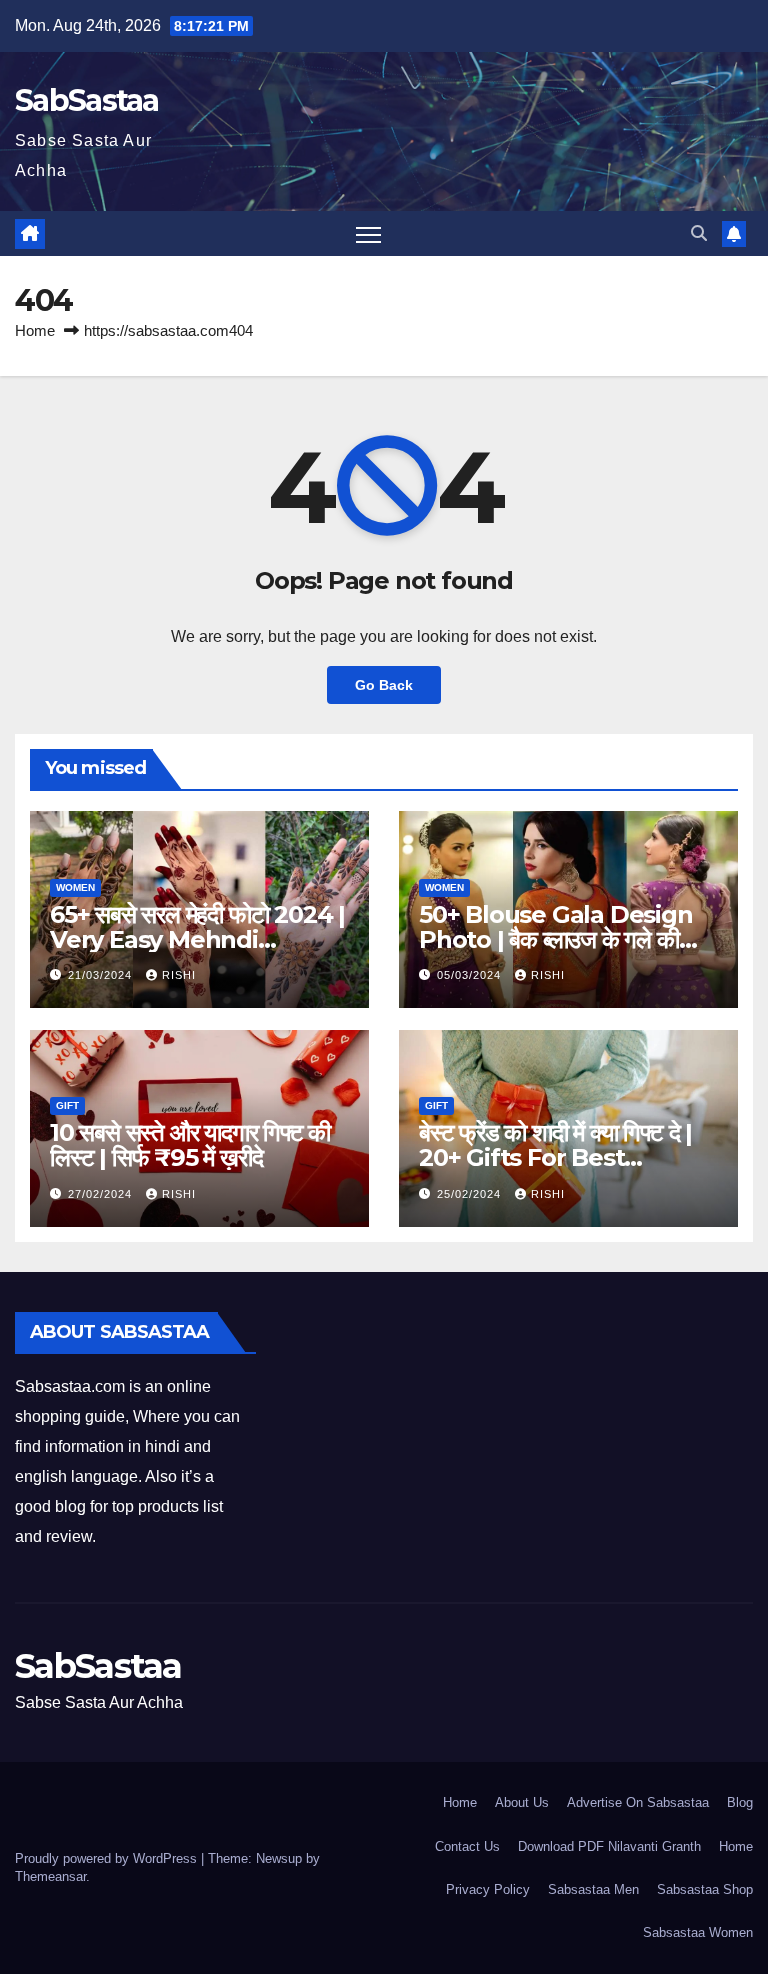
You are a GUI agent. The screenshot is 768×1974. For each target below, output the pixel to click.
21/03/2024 (102, 975)
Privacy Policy (488, 1889)
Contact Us (467, 1846)
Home (35, 330)
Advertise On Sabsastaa (638, 1802)
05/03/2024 (471, 975)
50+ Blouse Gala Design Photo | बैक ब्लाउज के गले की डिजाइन (556, 939)
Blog (740, 1802)
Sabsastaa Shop (705, 1889)
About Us (522, 1802)
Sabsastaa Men (593, 1889)
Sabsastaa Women (698, 1932)
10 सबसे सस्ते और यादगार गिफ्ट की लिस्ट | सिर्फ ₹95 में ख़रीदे (190, 1145)
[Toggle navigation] (368, 233)
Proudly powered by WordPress (108, 1858)
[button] (699, 233)
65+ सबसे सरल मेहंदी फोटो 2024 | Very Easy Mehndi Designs (197, 939)
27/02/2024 (102, 1194)
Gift (67, 1105)
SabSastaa (87, 100)
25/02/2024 (471, 1194)
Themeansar (50, 1876)
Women (75, 887)
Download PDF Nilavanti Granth (609, 1846)
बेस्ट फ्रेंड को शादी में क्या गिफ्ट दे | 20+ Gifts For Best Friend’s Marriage (555, 1157)
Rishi (179, 975)
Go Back (384, 685)
